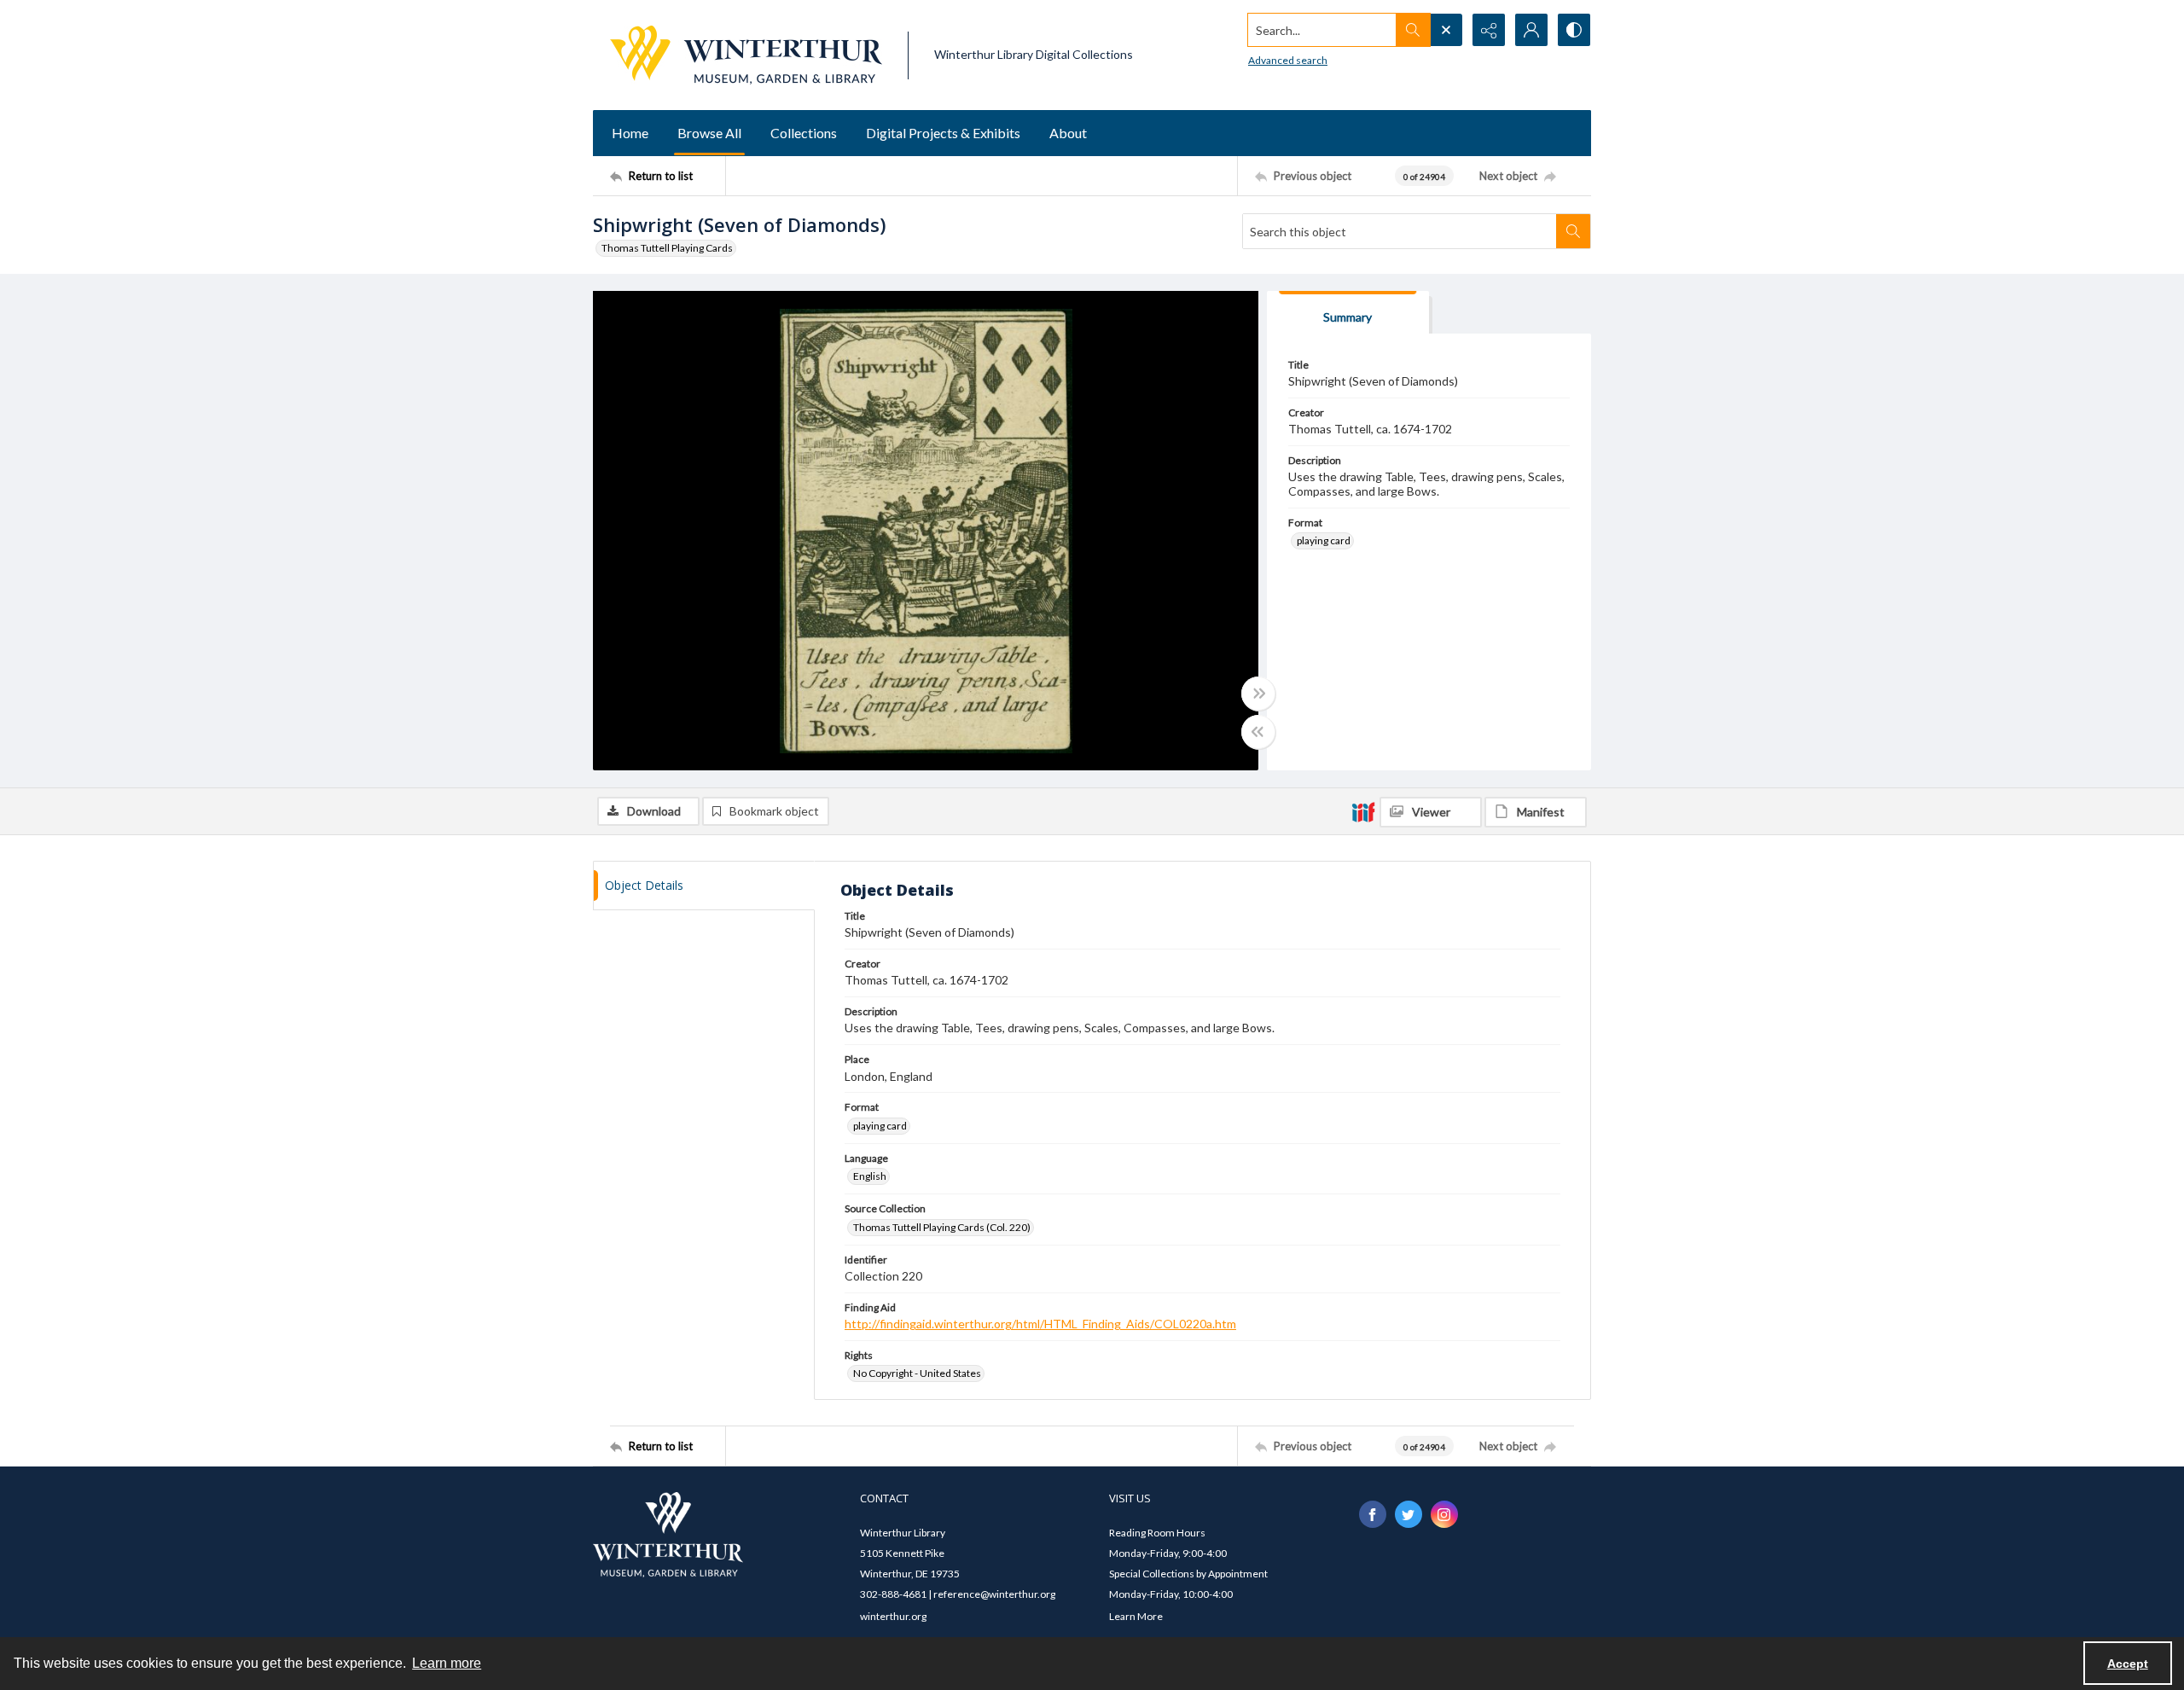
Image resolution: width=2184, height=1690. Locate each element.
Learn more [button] (447, 1663)
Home (630, 133)
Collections (804, 133)
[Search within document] (1573, 231)
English (870, 1176)
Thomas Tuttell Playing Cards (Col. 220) (942, 1227)
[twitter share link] (1409, 1514)
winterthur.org (893, 1616)
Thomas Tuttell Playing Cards (667, 248)
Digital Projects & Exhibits (943, 133)
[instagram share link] (1444, 1514)
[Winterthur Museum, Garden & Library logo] (746, 55)
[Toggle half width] (1258, 732)
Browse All (709, 133)
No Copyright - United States (917, 1373)
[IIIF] (1363, 811)
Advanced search (1288, 60)
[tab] (1348, 313)
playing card (1324, 540)
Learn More (1136, 1616)
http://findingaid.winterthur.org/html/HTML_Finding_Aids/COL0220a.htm (1040, 1324)
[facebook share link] (1373, 1514)
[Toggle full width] (1258, 694)
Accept (2128, 1664)
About (1068, 133)
